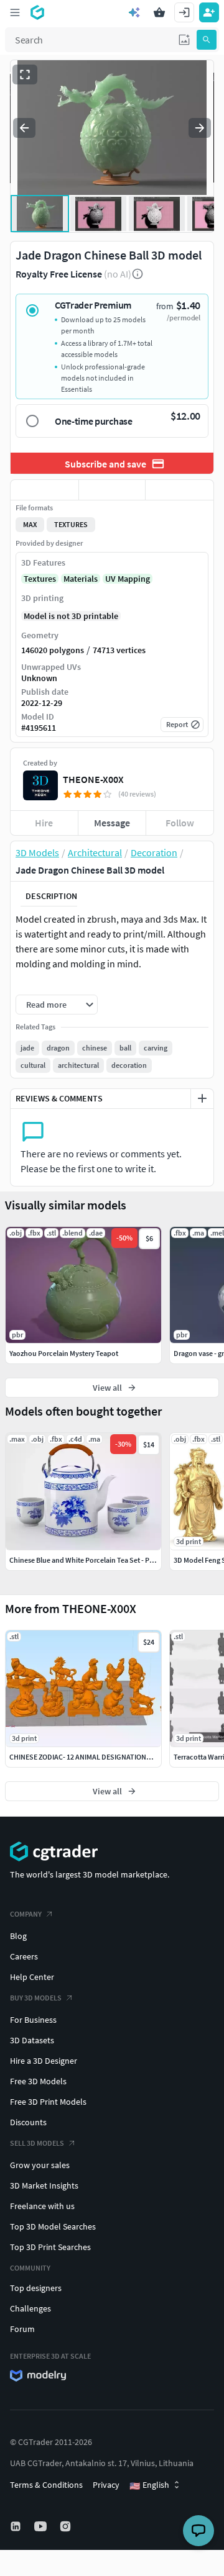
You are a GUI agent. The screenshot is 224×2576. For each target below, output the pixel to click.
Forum (22, 2329)
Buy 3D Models (36, 1998)
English (149, 2485)
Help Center (32, 1977)
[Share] (180, 490)
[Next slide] (200, 128)
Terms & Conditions (46, 2485)
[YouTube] (42, 2526)
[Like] (44, 490)
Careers (24, 1956)
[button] (184, 40)
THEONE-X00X (93, 779)
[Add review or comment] (202, 1098)
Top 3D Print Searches (50, 2247)
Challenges (30, 2308)
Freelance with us (42, 2206)
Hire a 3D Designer (44, 2061)
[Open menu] (15, 12)
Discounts (28, 2122)
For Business (33, 2020)
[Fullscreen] (25, 75)
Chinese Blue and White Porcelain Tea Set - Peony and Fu (99, 1560)
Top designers (36, 2288)
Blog (18, 1936)
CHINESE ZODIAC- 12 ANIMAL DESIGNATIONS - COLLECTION (103, 1757)
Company (26, 1914)
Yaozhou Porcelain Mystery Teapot (64, 1353)
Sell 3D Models (37, 2143)
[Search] (207, 40)
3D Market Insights (44, 2185)
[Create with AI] (134, 12)
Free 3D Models (38, 2081)
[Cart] (159, 12)
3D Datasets (32, 2040)
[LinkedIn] (17, 2526)
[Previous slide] (24, 128)
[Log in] (184, 12)
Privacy (106, 2485)
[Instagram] (67, 2526)
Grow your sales (40, 2165)
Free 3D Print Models (48, 2102)
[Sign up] (209, 12)
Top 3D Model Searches (53, 2226)
